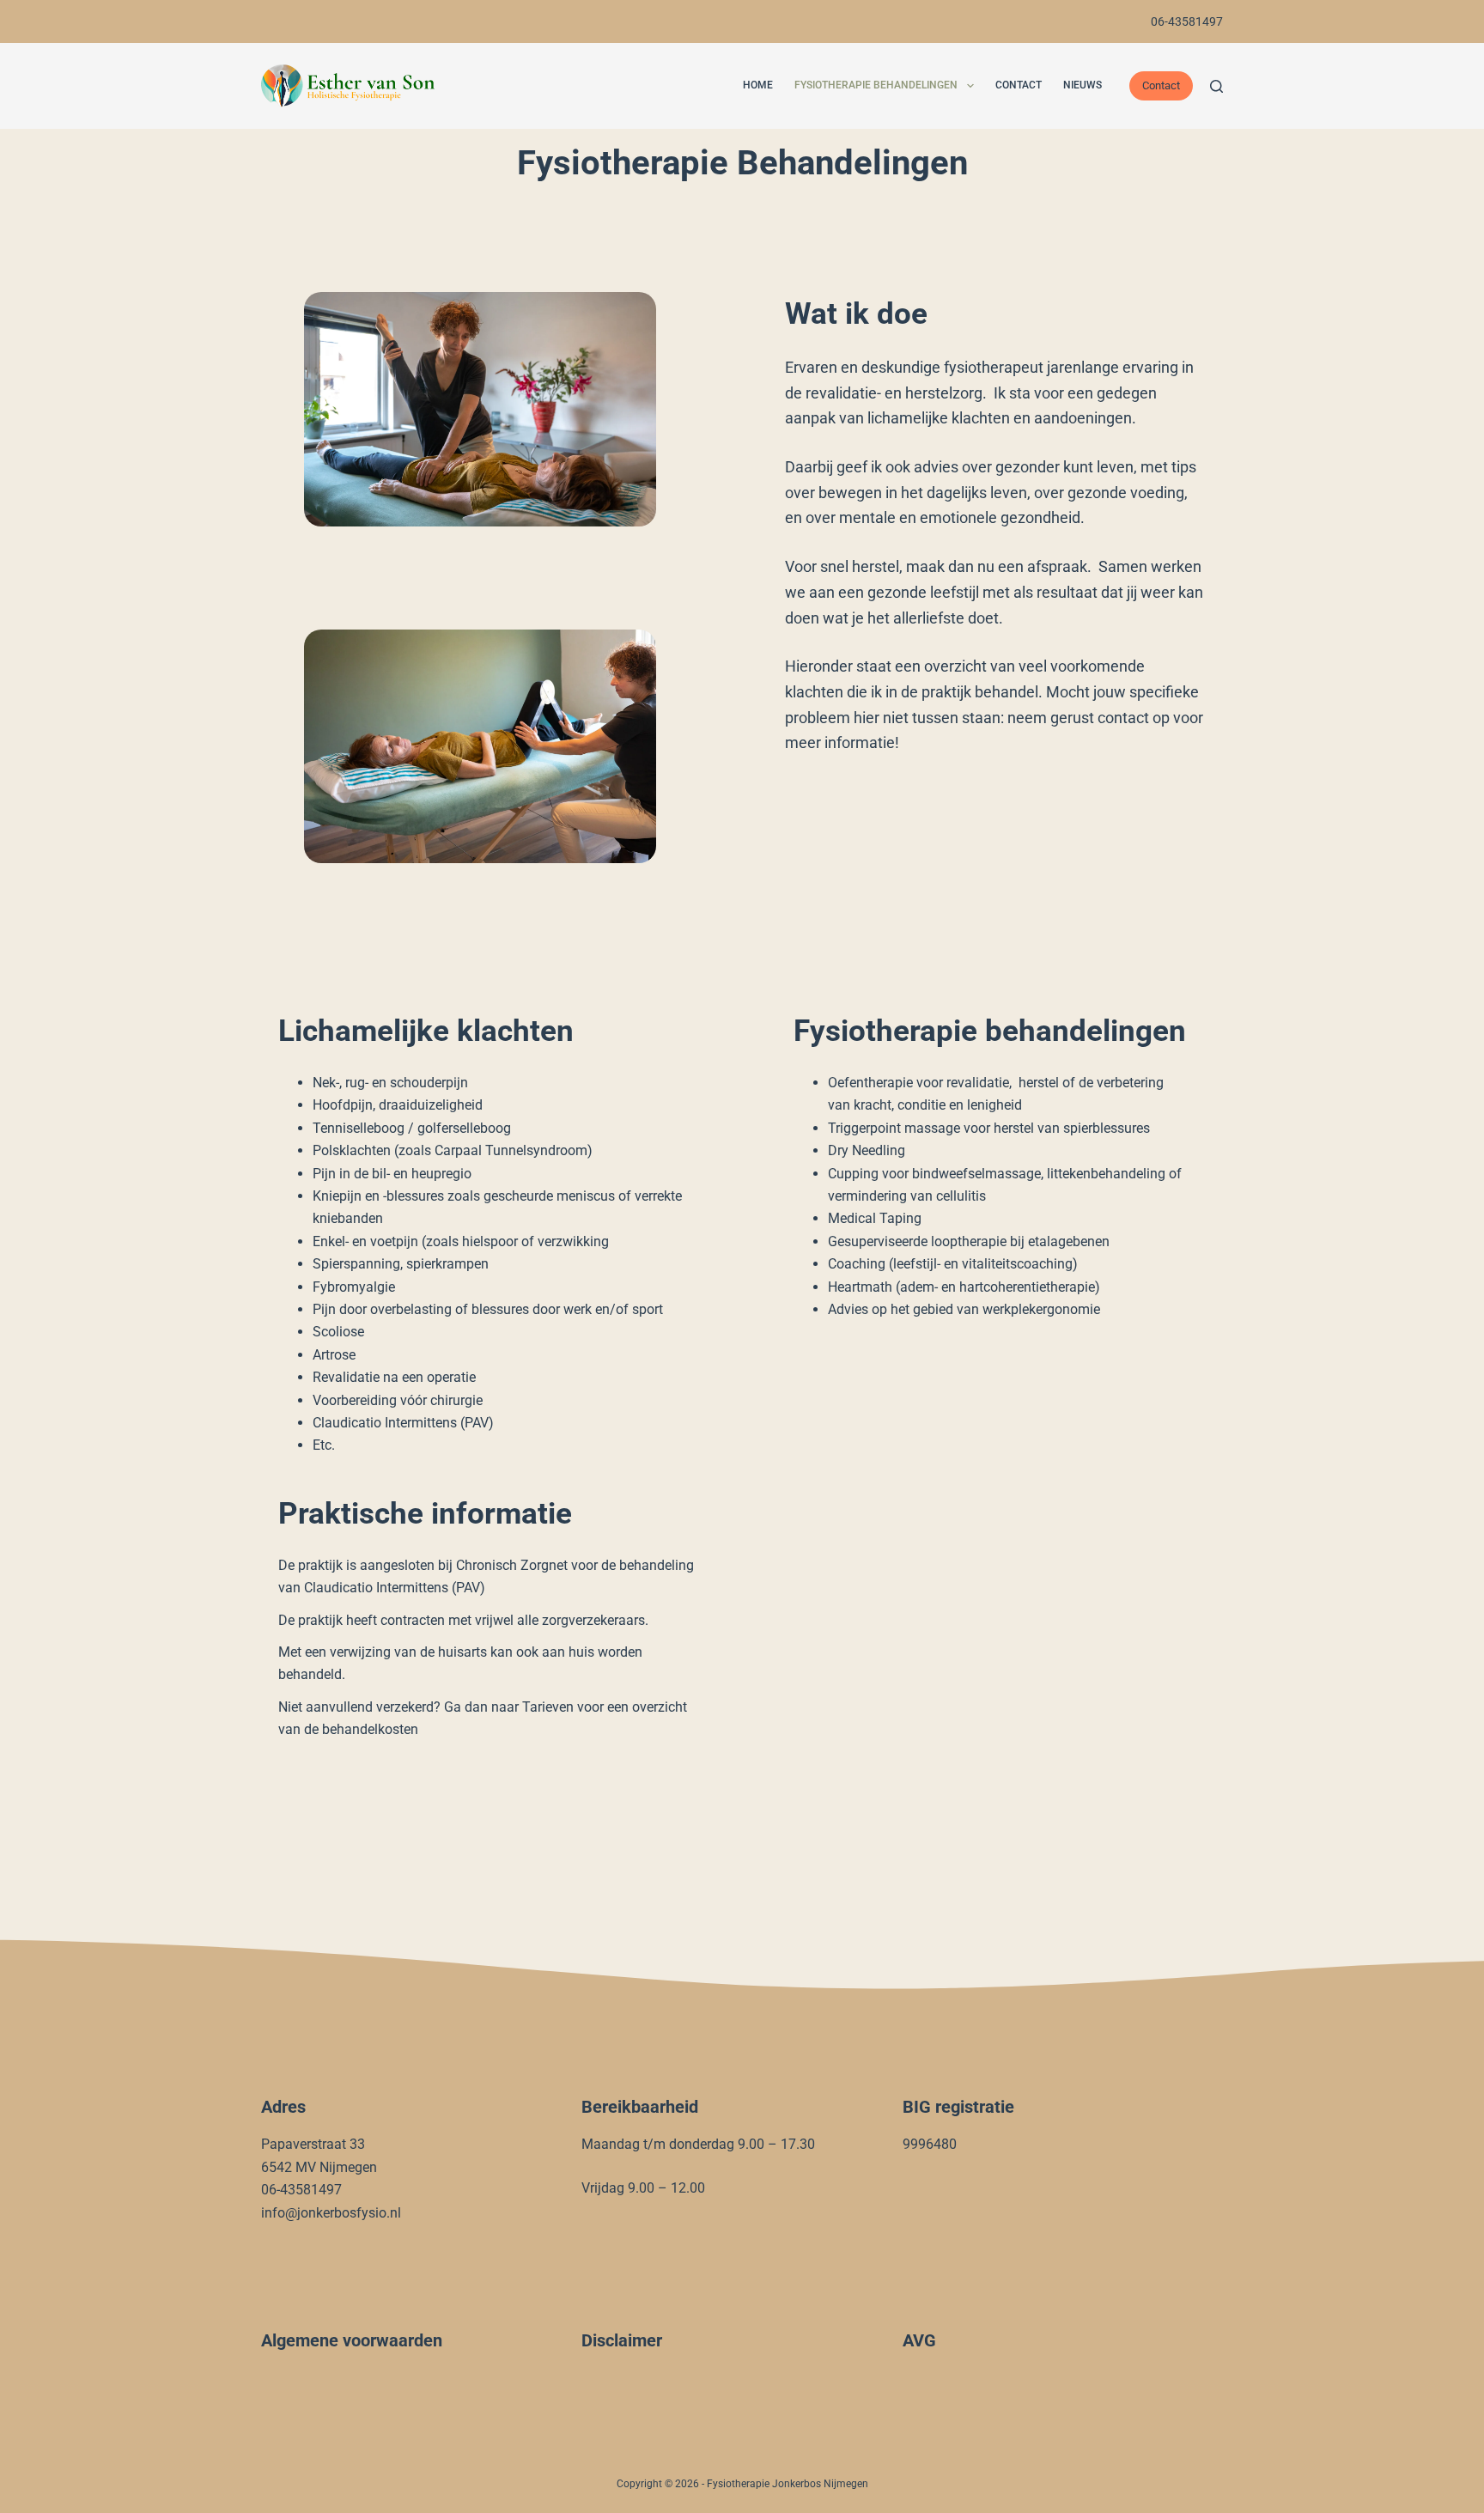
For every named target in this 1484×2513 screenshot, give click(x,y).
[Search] (1216, 86)
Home (758, 85)
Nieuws (1083, 85)
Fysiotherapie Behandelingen (876, 85)
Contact (1019, 85)
